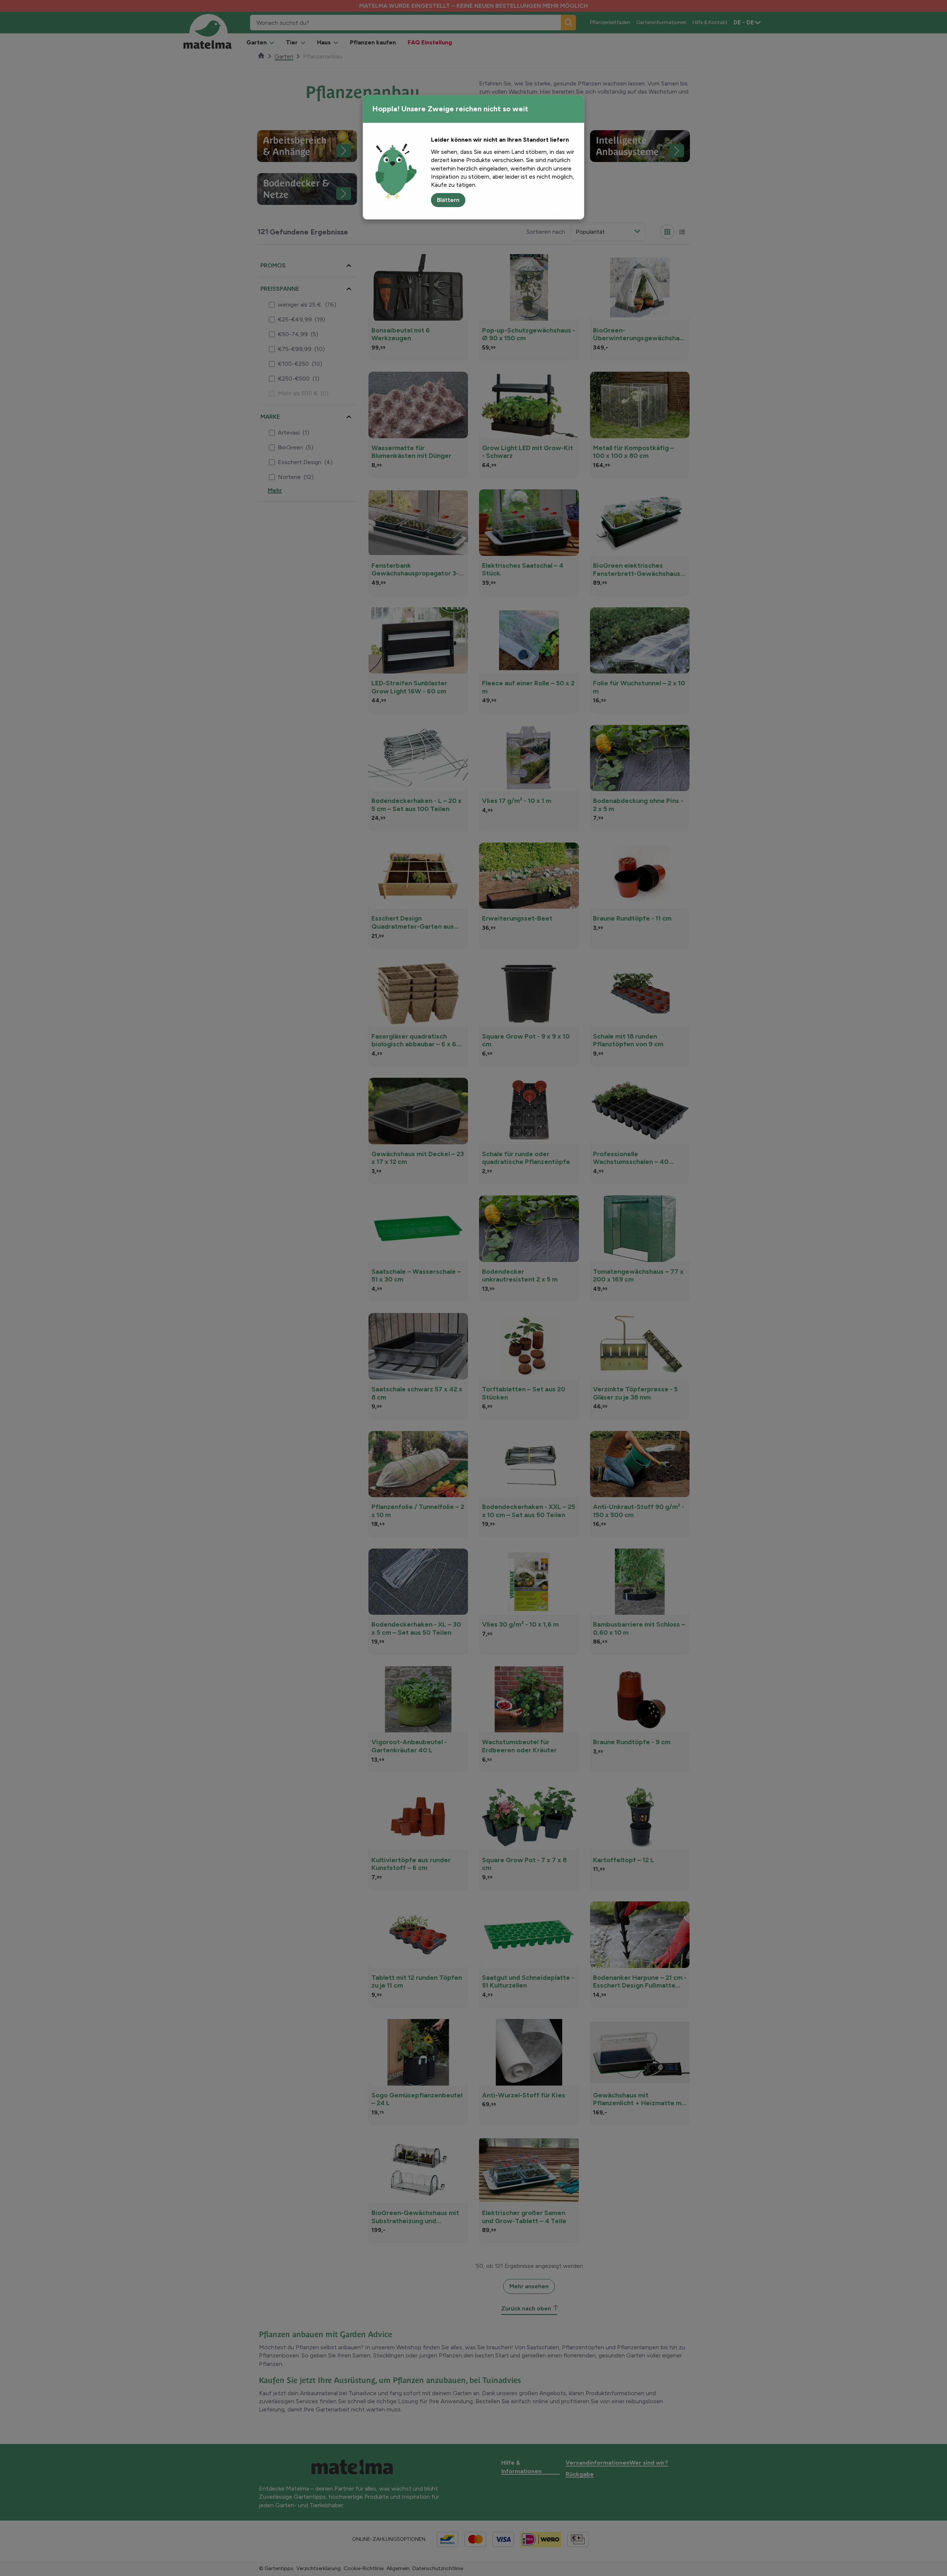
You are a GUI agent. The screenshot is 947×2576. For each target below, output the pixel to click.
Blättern (448, 200)
